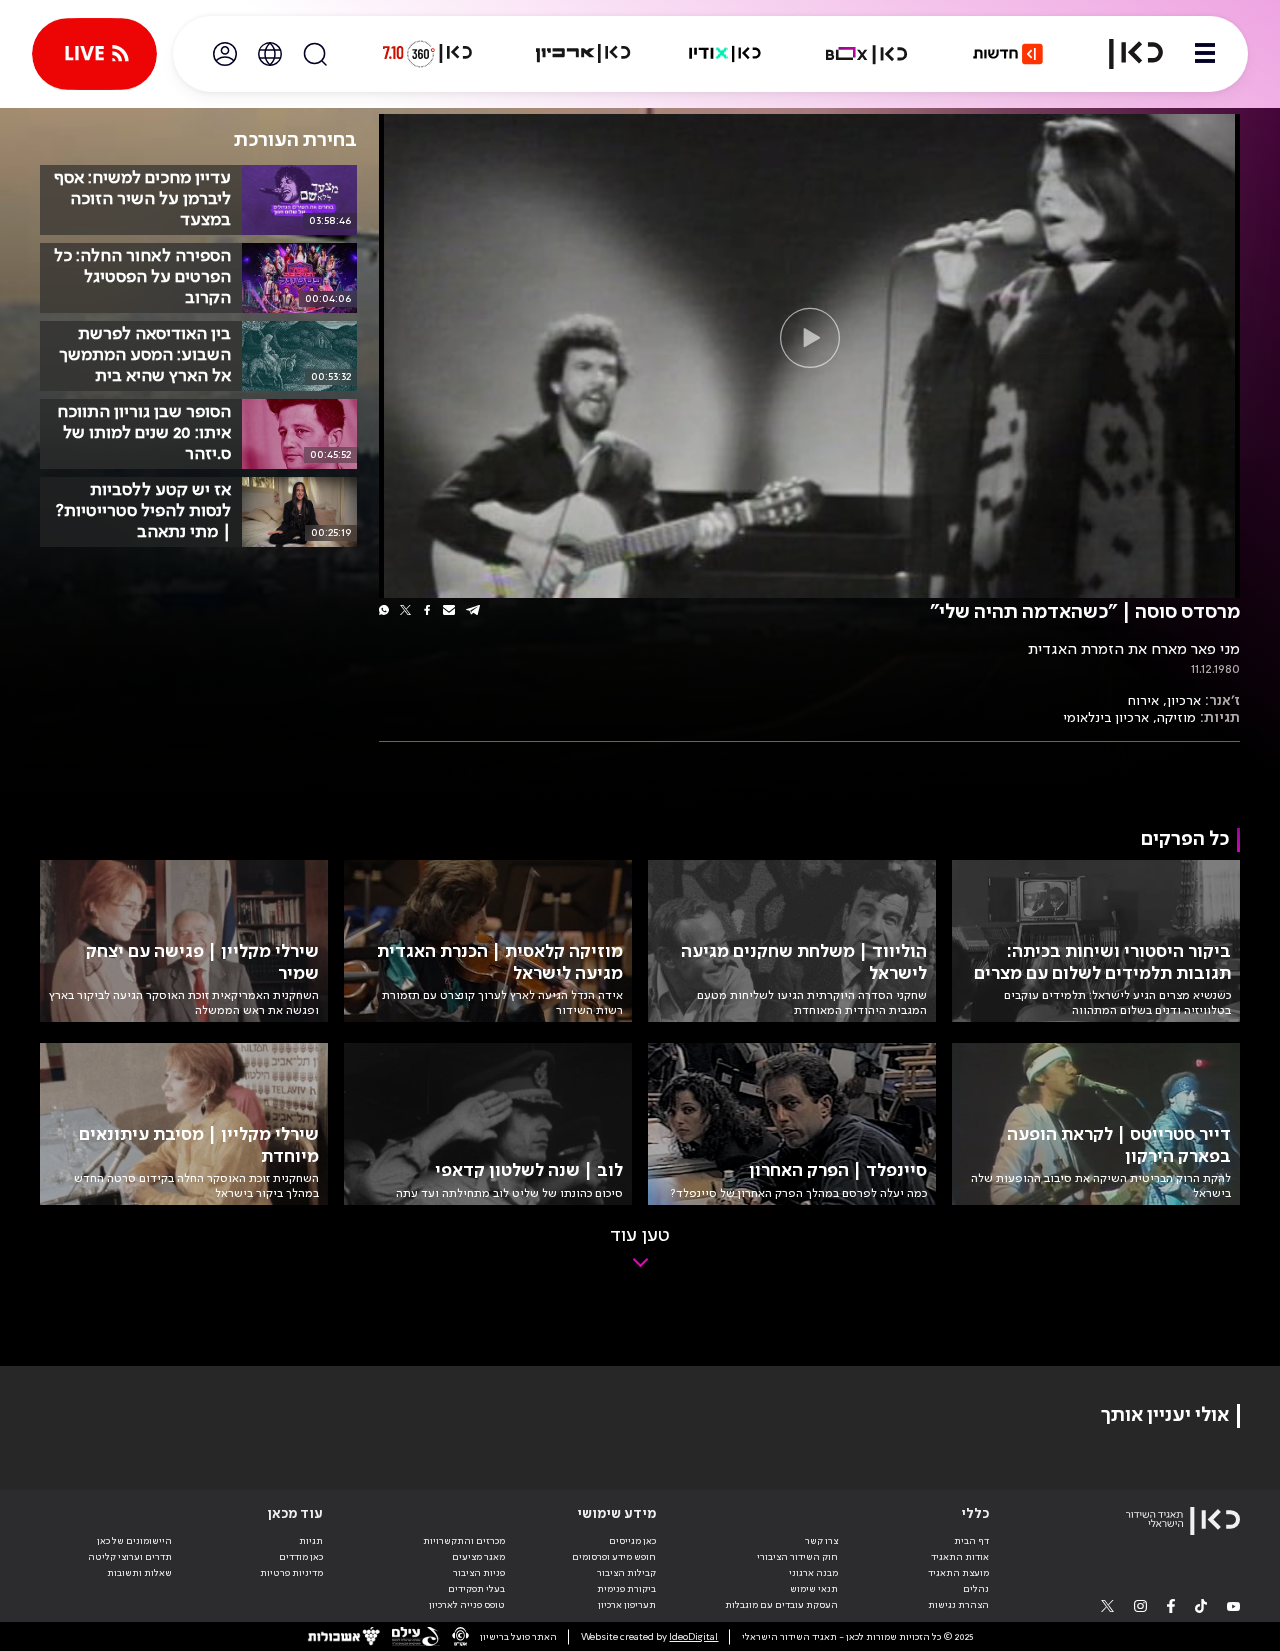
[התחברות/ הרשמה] (225, 54)
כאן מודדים (301, 1557)
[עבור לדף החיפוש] (315, 54)
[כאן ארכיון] (583, 54)
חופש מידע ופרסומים (614, 1557)
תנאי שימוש (814, 1589)
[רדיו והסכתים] (725, 54)
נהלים (976, 1589)
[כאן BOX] (867, 54)
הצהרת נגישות (958, 1605)
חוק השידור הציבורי (797, 1557)
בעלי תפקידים (476, 1589)
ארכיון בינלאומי (1106, 718)
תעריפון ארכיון (627, 1604)
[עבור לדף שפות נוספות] (270, 54)
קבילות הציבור (626, 1573)
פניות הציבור (479, 1573)
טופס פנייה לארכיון (467, 1605)
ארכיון (1184, 701)
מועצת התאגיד (958, 1573)
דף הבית (971, 1541)
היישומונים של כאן (134, 1541)
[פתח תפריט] (1205, 54)
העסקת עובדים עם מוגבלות (781, 1605)
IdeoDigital (693, 1637)
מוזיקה (1176, 718)
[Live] (94, 54)
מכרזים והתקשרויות (464, 1541)
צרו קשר (821, 1541)
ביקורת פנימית (626, 1589)
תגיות (311, 1541)
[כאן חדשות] (1008, 54)
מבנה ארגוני (813, 1573)
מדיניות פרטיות (291, 1573)
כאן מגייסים (632, 1541)
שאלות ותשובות (139, 1573)
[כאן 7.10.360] (427, 54)
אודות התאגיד (960, 1557)
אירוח (1143, 701)
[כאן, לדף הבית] (1124, 54)
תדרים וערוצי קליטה (130, 1557)
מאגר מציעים (478, 1557)
